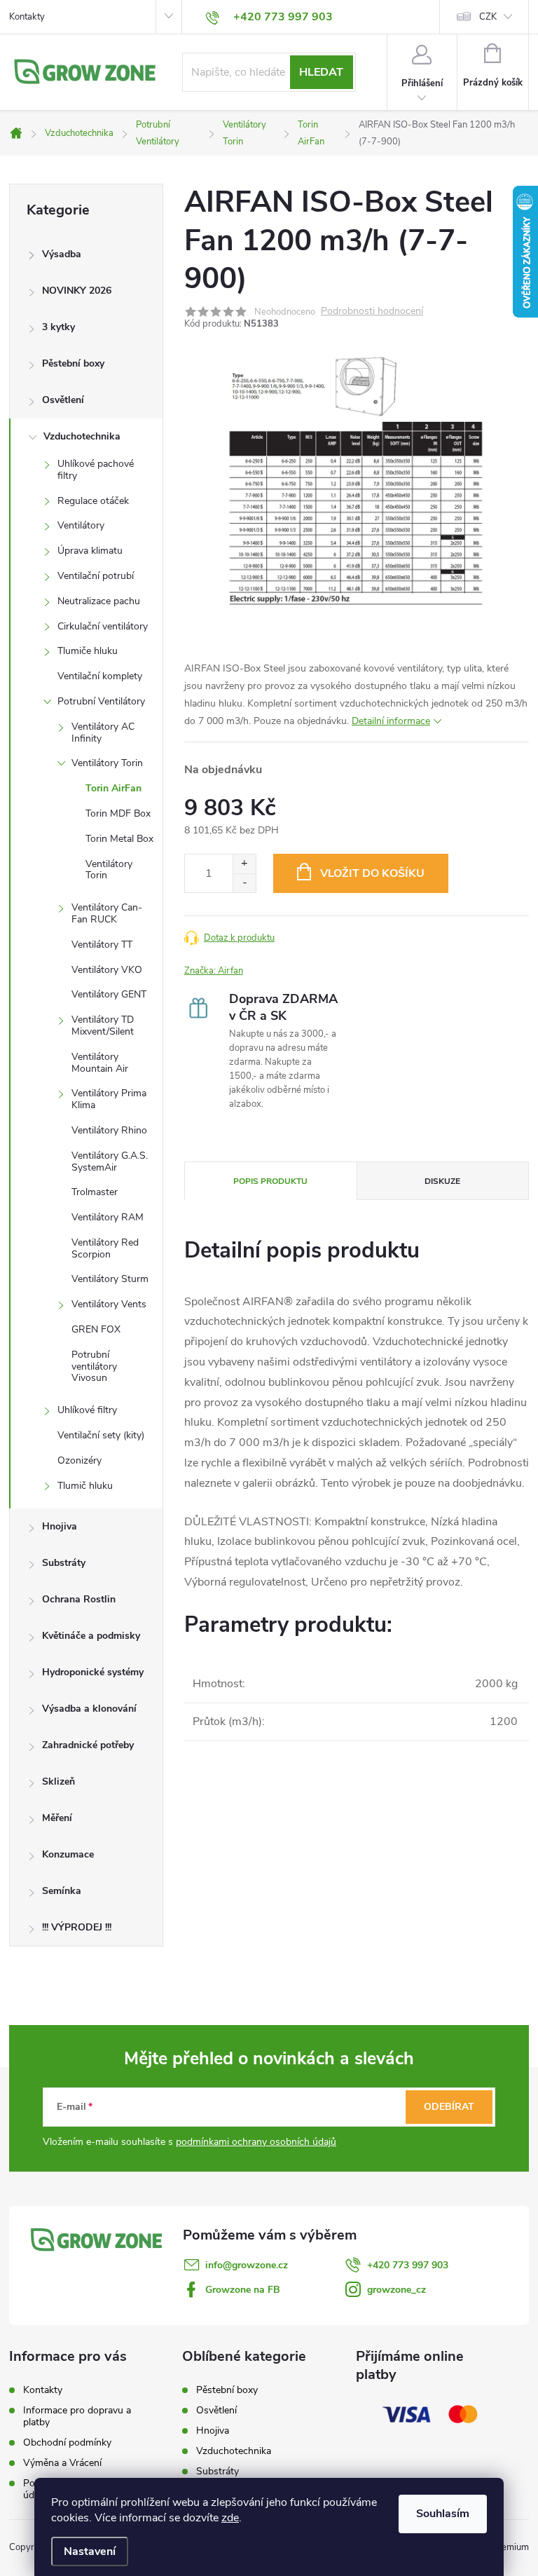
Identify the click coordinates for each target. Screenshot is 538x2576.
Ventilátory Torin (107, 763)
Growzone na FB (243, 2290)
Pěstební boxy (73, 363)
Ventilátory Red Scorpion (105, 1248)
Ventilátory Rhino (109, 1130)
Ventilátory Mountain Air (100, 1063)
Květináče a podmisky (91, 1636)
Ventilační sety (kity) (101, 1435)
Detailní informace (391, 721)
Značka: (214, 971)
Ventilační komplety (100, 676)
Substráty (64, 1563)
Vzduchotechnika (82, 436)
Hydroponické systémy (93, 1672)
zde (230, 2518)
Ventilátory (81, 525)
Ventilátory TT (102, 945)
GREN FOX (96, 1329)
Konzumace (68, 1854)
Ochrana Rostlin (79, 1599)
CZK (488, 17)
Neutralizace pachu (99, 601)
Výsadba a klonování (89, 1709)
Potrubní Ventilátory (101, 701)
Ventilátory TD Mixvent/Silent (103, 1025)
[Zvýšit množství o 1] (244, 864)
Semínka (62, 1891)
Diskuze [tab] (442, 1181)
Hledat (321, 72)
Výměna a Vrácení (62, 2463)
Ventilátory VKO (107, 970)
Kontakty (27, 17)
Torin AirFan (113, 788)
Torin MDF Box (118, 813)
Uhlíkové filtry (87, 1410)
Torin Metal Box (119, 839)
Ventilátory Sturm (110, 1279)
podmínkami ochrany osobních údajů (256, 2142)
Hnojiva (60, 1526)
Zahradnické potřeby (88, 1745)
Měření (57, 1818)
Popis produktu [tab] (270, 1181)
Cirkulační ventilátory (103, 626)
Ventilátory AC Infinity (103, 732)
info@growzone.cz (247, 2265)
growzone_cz (396, 2290)
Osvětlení (63, 400)
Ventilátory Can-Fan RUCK (107, 913)
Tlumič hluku (85, 1486)
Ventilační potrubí (96, 576)
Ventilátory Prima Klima (109, 1099)
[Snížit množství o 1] (244, 883)
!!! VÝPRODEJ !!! (77, 1927)
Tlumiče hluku (88, 651)
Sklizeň (58, 1781)
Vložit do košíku (372, 873)
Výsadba (62, 254)
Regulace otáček (93, 501)
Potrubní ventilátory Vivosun (94, 1367)
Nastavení (90, 2551)
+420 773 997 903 (408, 2265)
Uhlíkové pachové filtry (96, 470)
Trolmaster (95, 1192)
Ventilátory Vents (109, 1304)
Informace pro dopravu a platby (77, 2416)
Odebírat (449, 2107)
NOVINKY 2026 (77, 291)
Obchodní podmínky (67, 2442)
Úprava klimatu (90, 551)
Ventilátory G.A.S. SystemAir (110, 1161)
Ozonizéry (80, 1460)
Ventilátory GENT (109, 994)
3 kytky (58, 327)
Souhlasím (443, 2514)
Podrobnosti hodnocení (372, 312)
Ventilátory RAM (108, 1217)
